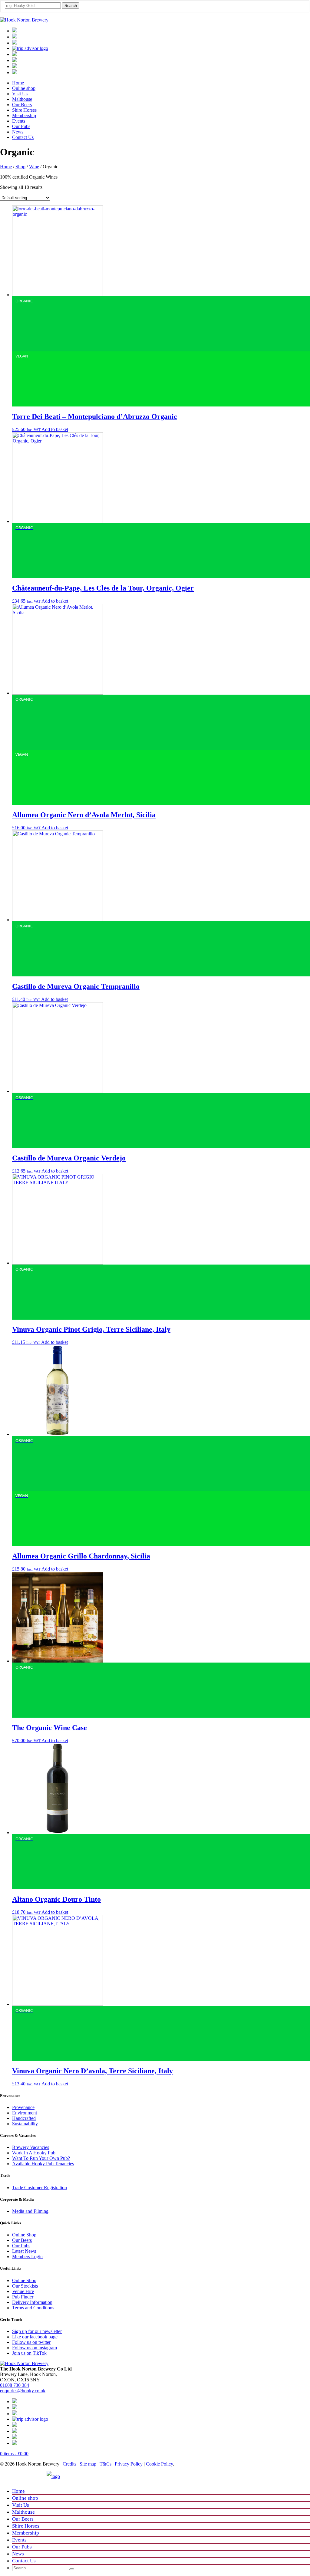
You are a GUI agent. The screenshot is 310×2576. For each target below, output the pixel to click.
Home (18, 83)
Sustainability (25, 2124)
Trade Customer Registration (40, 2188)
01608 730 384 (15, 2385)
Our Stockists (25, 2286)
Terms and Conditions (33, 2308)
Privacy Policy (129, 2464)
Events (19, 121)
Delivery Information (32, 2302)
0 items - (14, 2454)
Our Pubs (21, 126)
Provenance (23, 2107)
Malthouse (22, 99)
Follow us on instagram (35, 2348)
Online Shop (24, 2235)
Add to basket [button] (55, 429)
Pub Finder (23, 2297)
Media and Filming (30, 2211)
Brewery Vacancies (31, 2147)
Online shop (24, 88)
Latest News (24, 2251)
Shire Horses (24, 110)
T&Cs (106, 2464)
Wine (34, 167)
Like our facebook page (35, 2337)
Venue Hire (23, 2291)
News (18, 132)
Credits (69, 2464)
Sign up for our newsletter (37, 2331)
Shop (20, 167)
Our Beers (22, 105)
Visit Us (20, 94)
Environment (25, 2113)
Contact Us (23, 137)
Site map (88, 2464)
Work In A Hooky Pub (34, 2153)
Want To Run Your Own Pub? (41, 2158)
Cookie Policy (159, 2464)
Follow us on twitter (31, 2342)
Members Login (27, 2257)
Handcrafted (24, 2118)
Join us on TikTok (29, 2353)
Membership (24, 115)
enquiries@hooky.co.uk (23, 2391)
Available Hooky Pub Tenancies (43, 2164)
